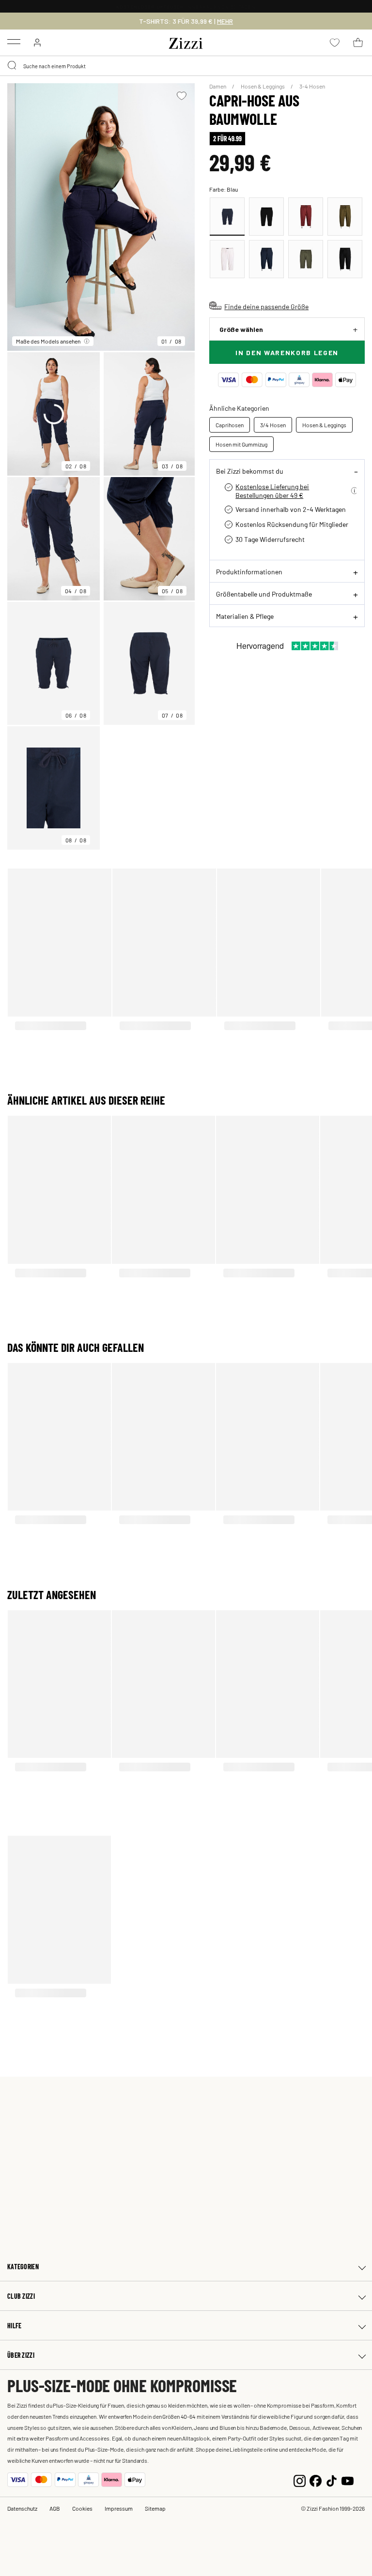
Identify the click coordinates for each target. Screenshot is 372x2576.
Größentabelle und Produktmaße (264, 594)
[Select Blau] (227, 217)
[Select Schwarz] (266, 217)
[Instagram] (300, 2479)
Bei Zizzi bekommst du (250, 471)
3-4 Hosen (312, 86)
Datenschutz (22, 2508)
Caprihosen (230, 425)
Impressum (119, 2508)
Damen (218, 86)
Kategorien (23, 2267)
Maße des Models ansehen (48, 341)
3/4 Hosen (273, 425)
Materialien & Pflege (245, 616)
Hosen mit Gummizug (241, 444)
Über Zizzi (21, 2355)
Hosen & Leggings (263, 86)
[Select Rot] (306, 217)
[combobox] (186, 66)
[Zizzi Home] (186, 42)
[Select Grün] (345, 217)
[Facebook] (316, 2479)
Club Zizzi (21, 2296)
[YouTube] (348, 2479)
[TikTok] (332, 2479)
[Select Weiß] (227, 259)
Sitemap (155, 2508)
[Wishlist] (181, 96)
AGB (55, 2508)
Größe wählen (241, 329)
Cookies (82, 2508)
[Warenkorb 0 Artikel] (358, 43)
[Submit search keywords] (13, 66)
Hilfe (14, 2326)
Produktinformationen (249, 571)
